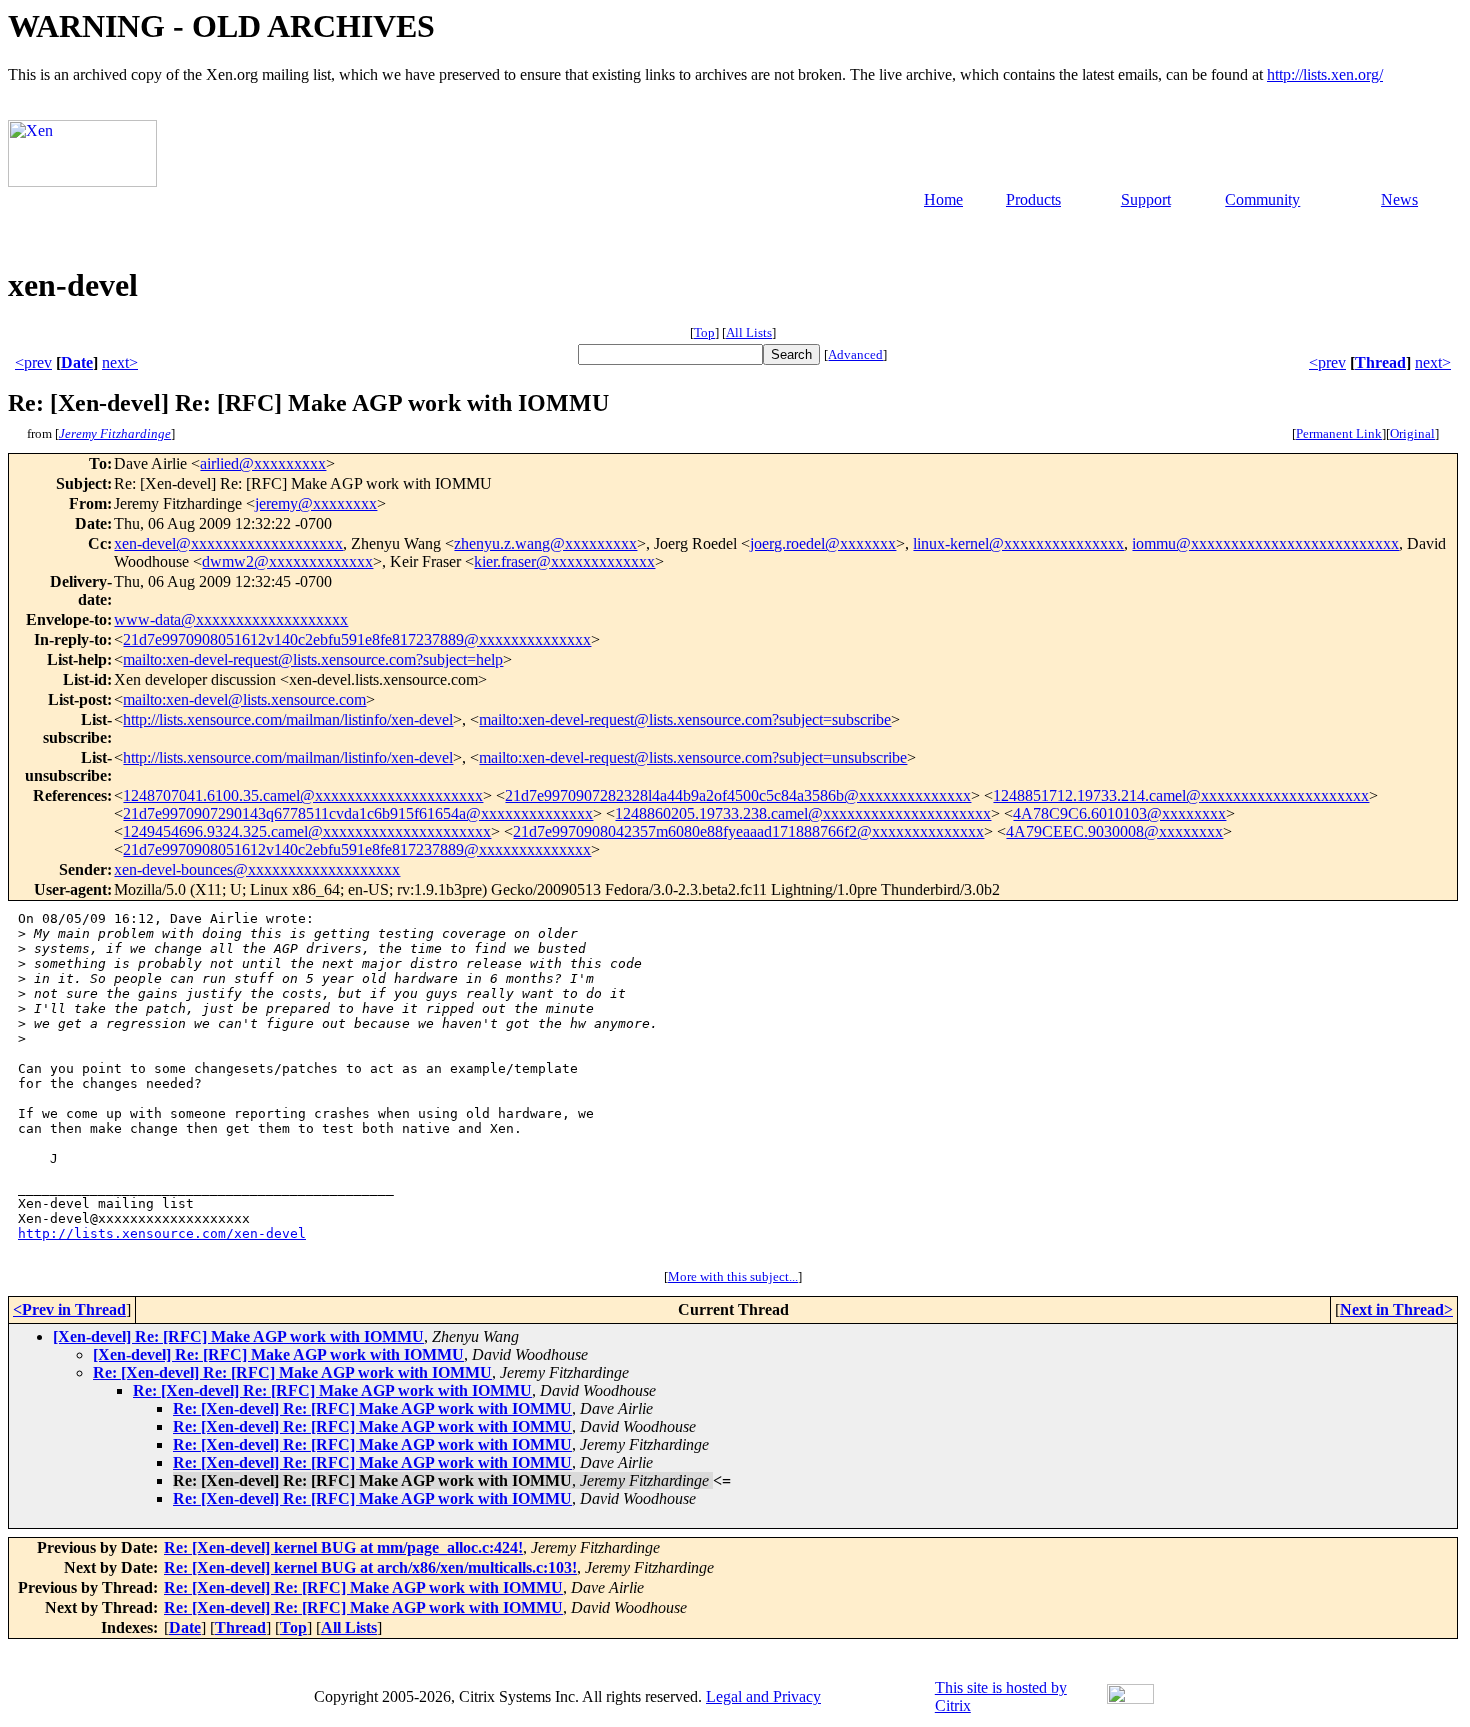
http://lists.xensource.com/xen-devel (162, 1233)
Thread (1380, 362)
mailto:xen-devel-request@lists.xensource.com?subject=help (313, 659)
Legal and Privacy (763, 1696)
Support (1146, 199)
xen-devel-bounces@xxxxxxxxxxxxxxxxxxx (257, 869)
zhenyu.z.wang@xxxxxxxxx (545, 543)
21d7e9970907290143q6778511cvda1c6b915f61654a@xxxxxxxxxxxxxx (358, 813)
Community (1262, 199)
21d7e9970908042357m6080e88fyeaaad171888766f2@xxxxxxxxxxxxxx (748, 831)
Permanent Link (1339, 433)
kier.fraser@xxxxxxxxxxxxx (564, 561)
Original (1412, 433)
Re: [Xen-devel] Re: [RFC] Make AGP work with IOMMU (292, 1372)
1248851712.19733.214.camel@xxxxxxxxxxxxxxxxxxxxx (1181, 795)
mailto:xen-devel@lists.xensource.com (244, 699)
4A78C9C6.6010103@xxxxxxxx (1119, 813)
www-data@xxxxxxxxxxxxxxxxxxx (231, 619)
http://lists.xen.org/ (1325, 74)
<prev (33, 362)
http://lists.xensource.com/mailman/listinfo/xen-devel (288, 719)
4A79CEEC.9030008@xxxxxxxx (1114, 831)
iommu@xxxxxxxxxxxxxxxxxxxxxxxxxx (1265, 543)
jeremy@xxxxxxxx (316, 503)
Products (1033, 199)
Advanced (855, 354)
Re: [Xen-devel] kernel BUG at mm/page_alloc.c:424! (343, 1547)
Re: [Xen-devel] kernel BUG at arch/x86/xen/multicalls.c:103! (370, 1567)
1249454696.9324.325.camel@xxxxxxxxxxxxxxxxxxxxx (307, 831)
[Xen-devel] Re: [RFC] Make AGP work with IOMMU (238, 1336)
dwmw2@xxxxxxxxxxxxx (287, 561)
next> (120, 362)
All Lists (749, 332)
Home (943, 199)
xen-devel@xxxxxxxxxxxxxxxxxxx (228, 543)
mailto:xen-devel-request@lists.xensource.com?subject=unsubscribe (693, 757)
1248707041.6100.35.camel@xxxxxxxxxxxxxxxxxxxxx (303, 795)
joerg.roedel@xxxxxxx (823, 543)
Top (704, 332)
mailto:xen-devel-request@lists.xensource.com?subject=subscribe (685, 719)
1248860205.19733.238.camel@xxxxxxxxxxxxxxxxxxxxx (803, 813)
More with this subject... (733, 1276)
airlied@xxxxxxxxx (263, 463)
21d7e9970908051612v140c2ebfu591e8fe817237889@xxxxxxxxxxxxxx (357, 639)
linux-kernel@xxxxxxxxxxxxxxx (1018, 543)
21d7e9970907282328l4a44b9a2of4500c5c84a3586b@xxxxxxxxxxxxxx (738, 795)
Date (77, 362)
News (1399, 199)
